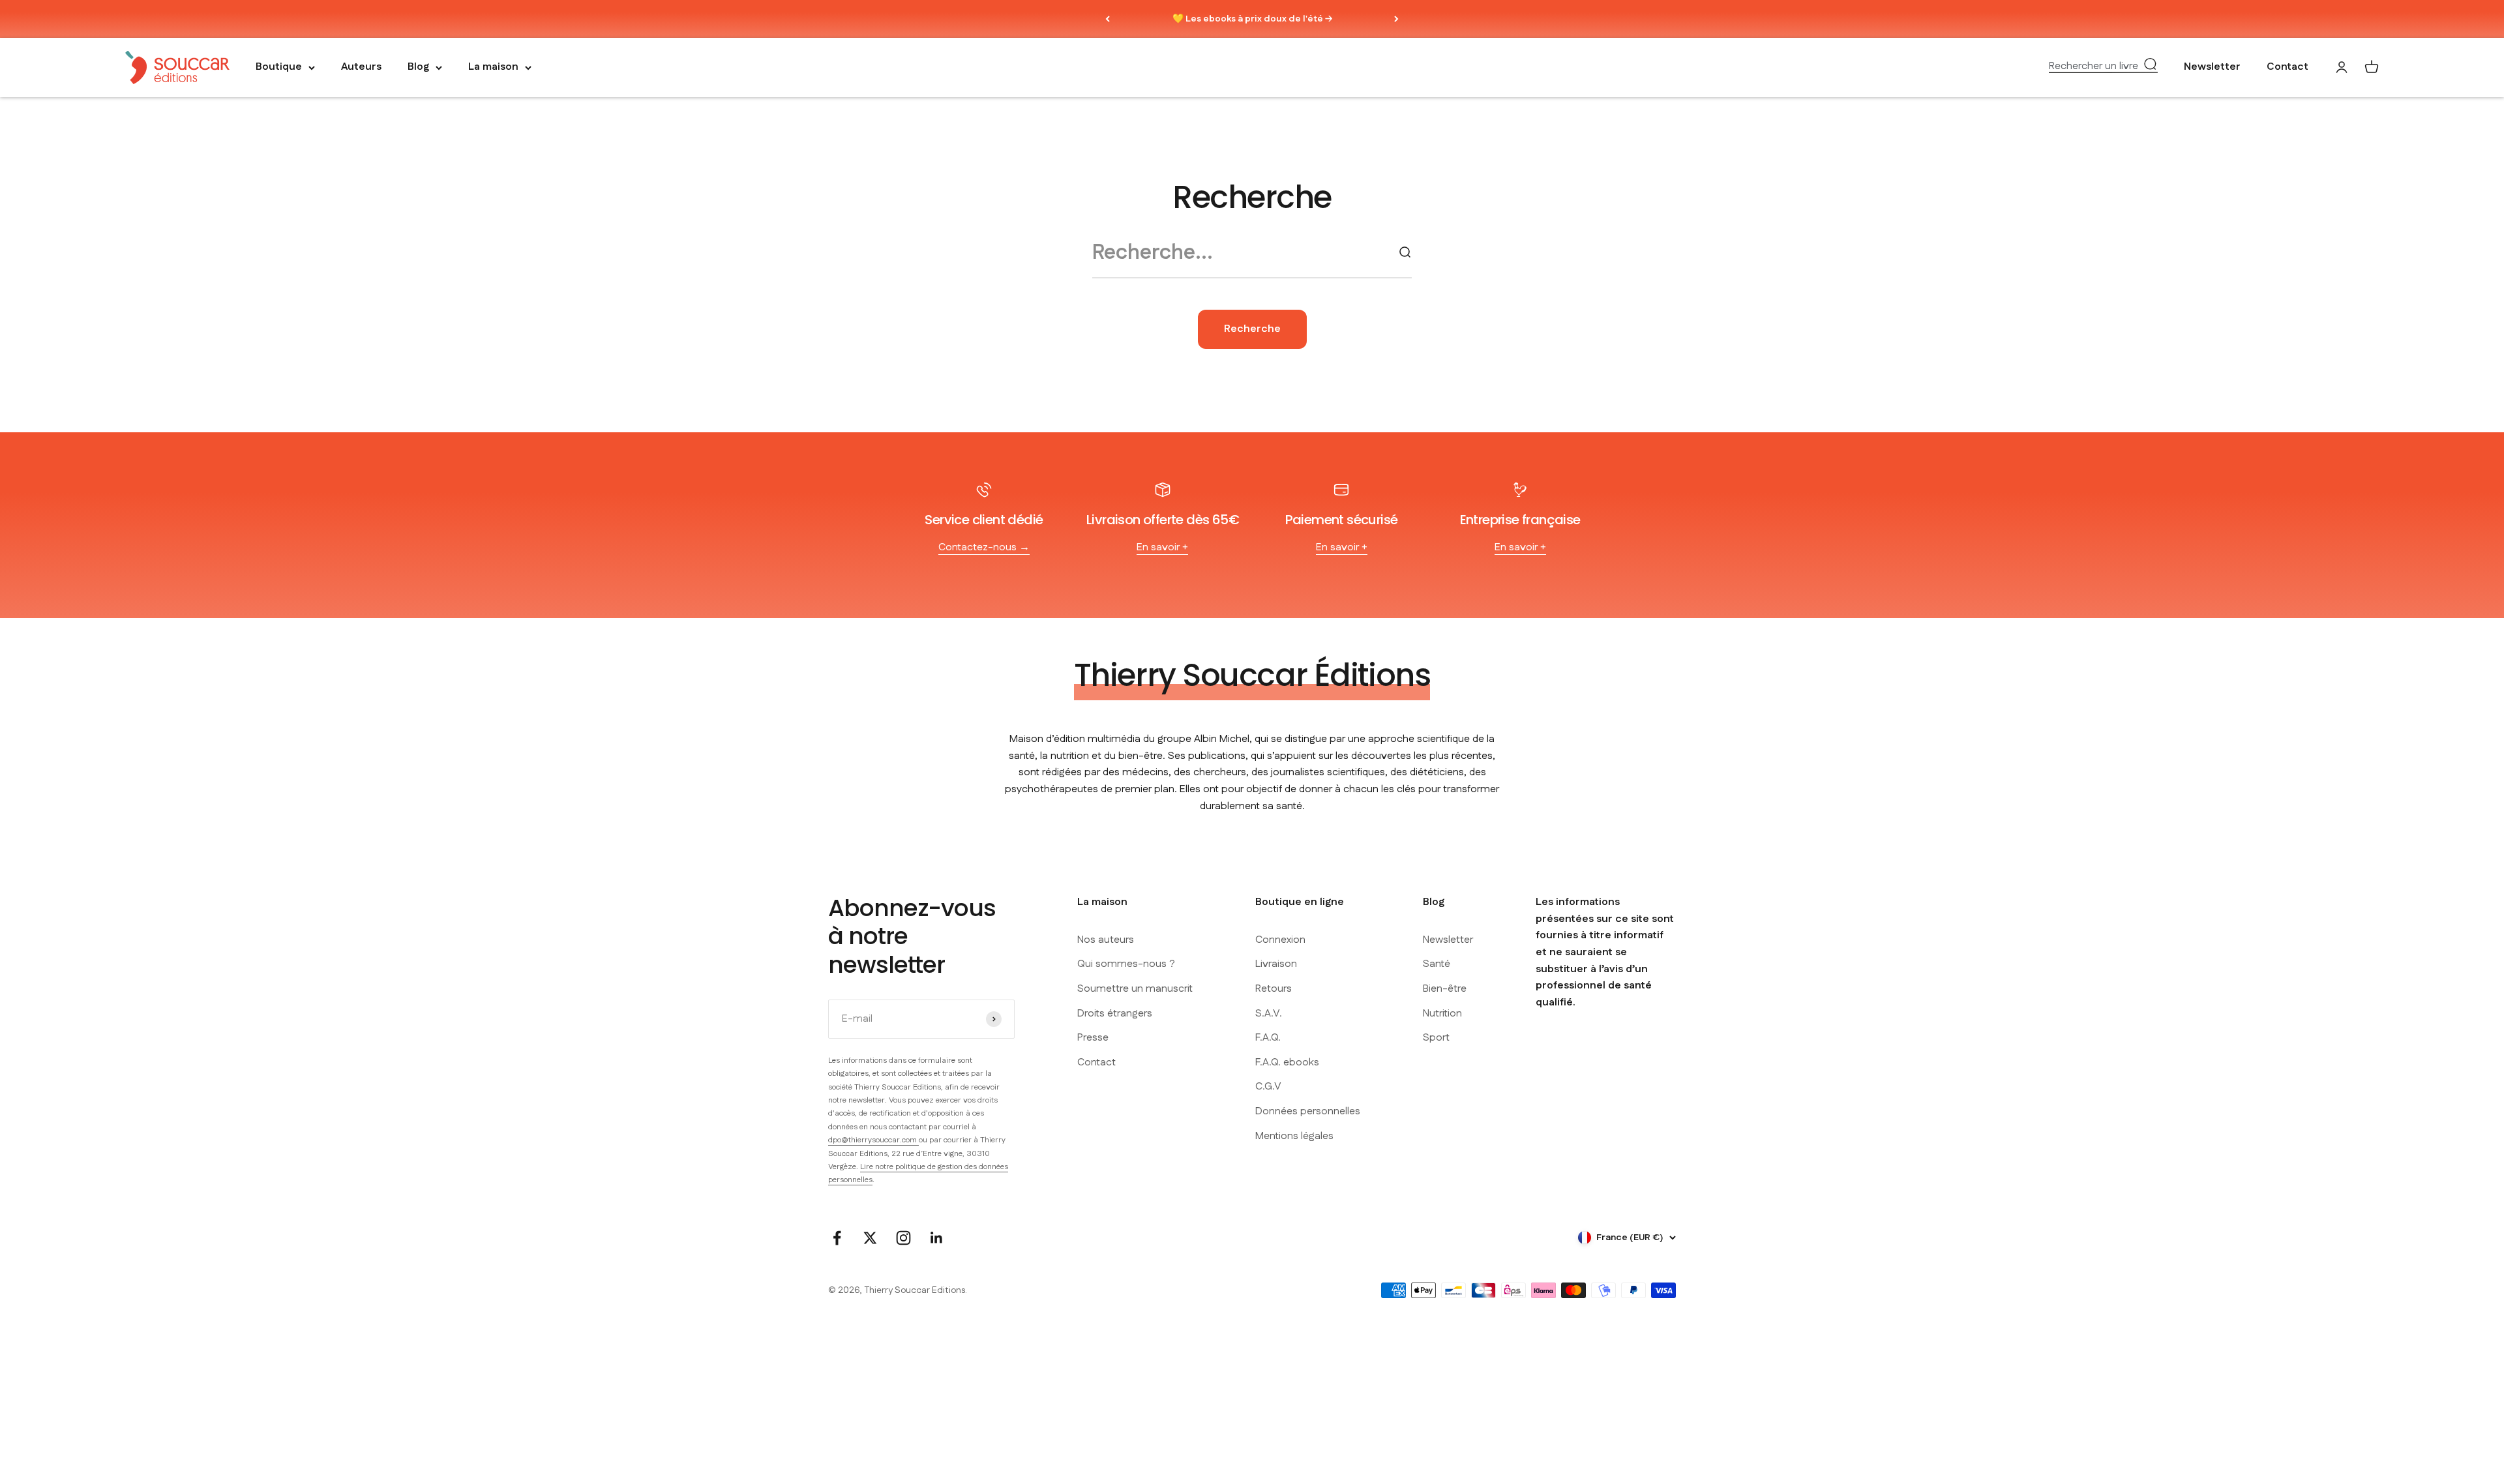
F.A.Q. (1268, 1038)
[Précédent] (1108, 19)
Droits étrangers (1115, 1014)
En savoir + (1162, 547)
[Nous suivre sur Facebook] (837, 1238)
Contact (2288, 67)
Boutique (279, 67)
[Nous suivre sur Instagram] (903, 1238)
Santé (1437, 964)
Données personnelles (1308, 1111)
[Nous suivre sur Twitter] (870, 1238)
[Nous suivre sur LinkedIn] (937, 1238)
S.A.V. (1269, 1014)
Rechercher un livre (2094, 67)
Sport (1436, 1038)
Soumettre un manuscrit (1135, 989)
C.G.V (1268, 1087)
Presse (1093, 1038)
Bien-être (1445, 989)
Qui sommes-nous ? (1126, 964)
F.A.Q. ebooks (1287, 1062)
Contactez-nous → (984, 547)
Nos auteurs (1106, 940)
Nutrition (1442, 1014)
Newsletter (2212, 67)
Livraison (1276, 964)
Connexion (1280, 940)
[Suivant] (1396, 19)
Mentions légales (1294, 1136)
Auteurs (361, 67)
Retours (1274, 989)
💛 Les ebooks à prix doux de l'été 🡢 (1252, 19)
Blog (418, 67)
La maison (493, 67)
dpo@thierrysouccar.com (873, 1140)
